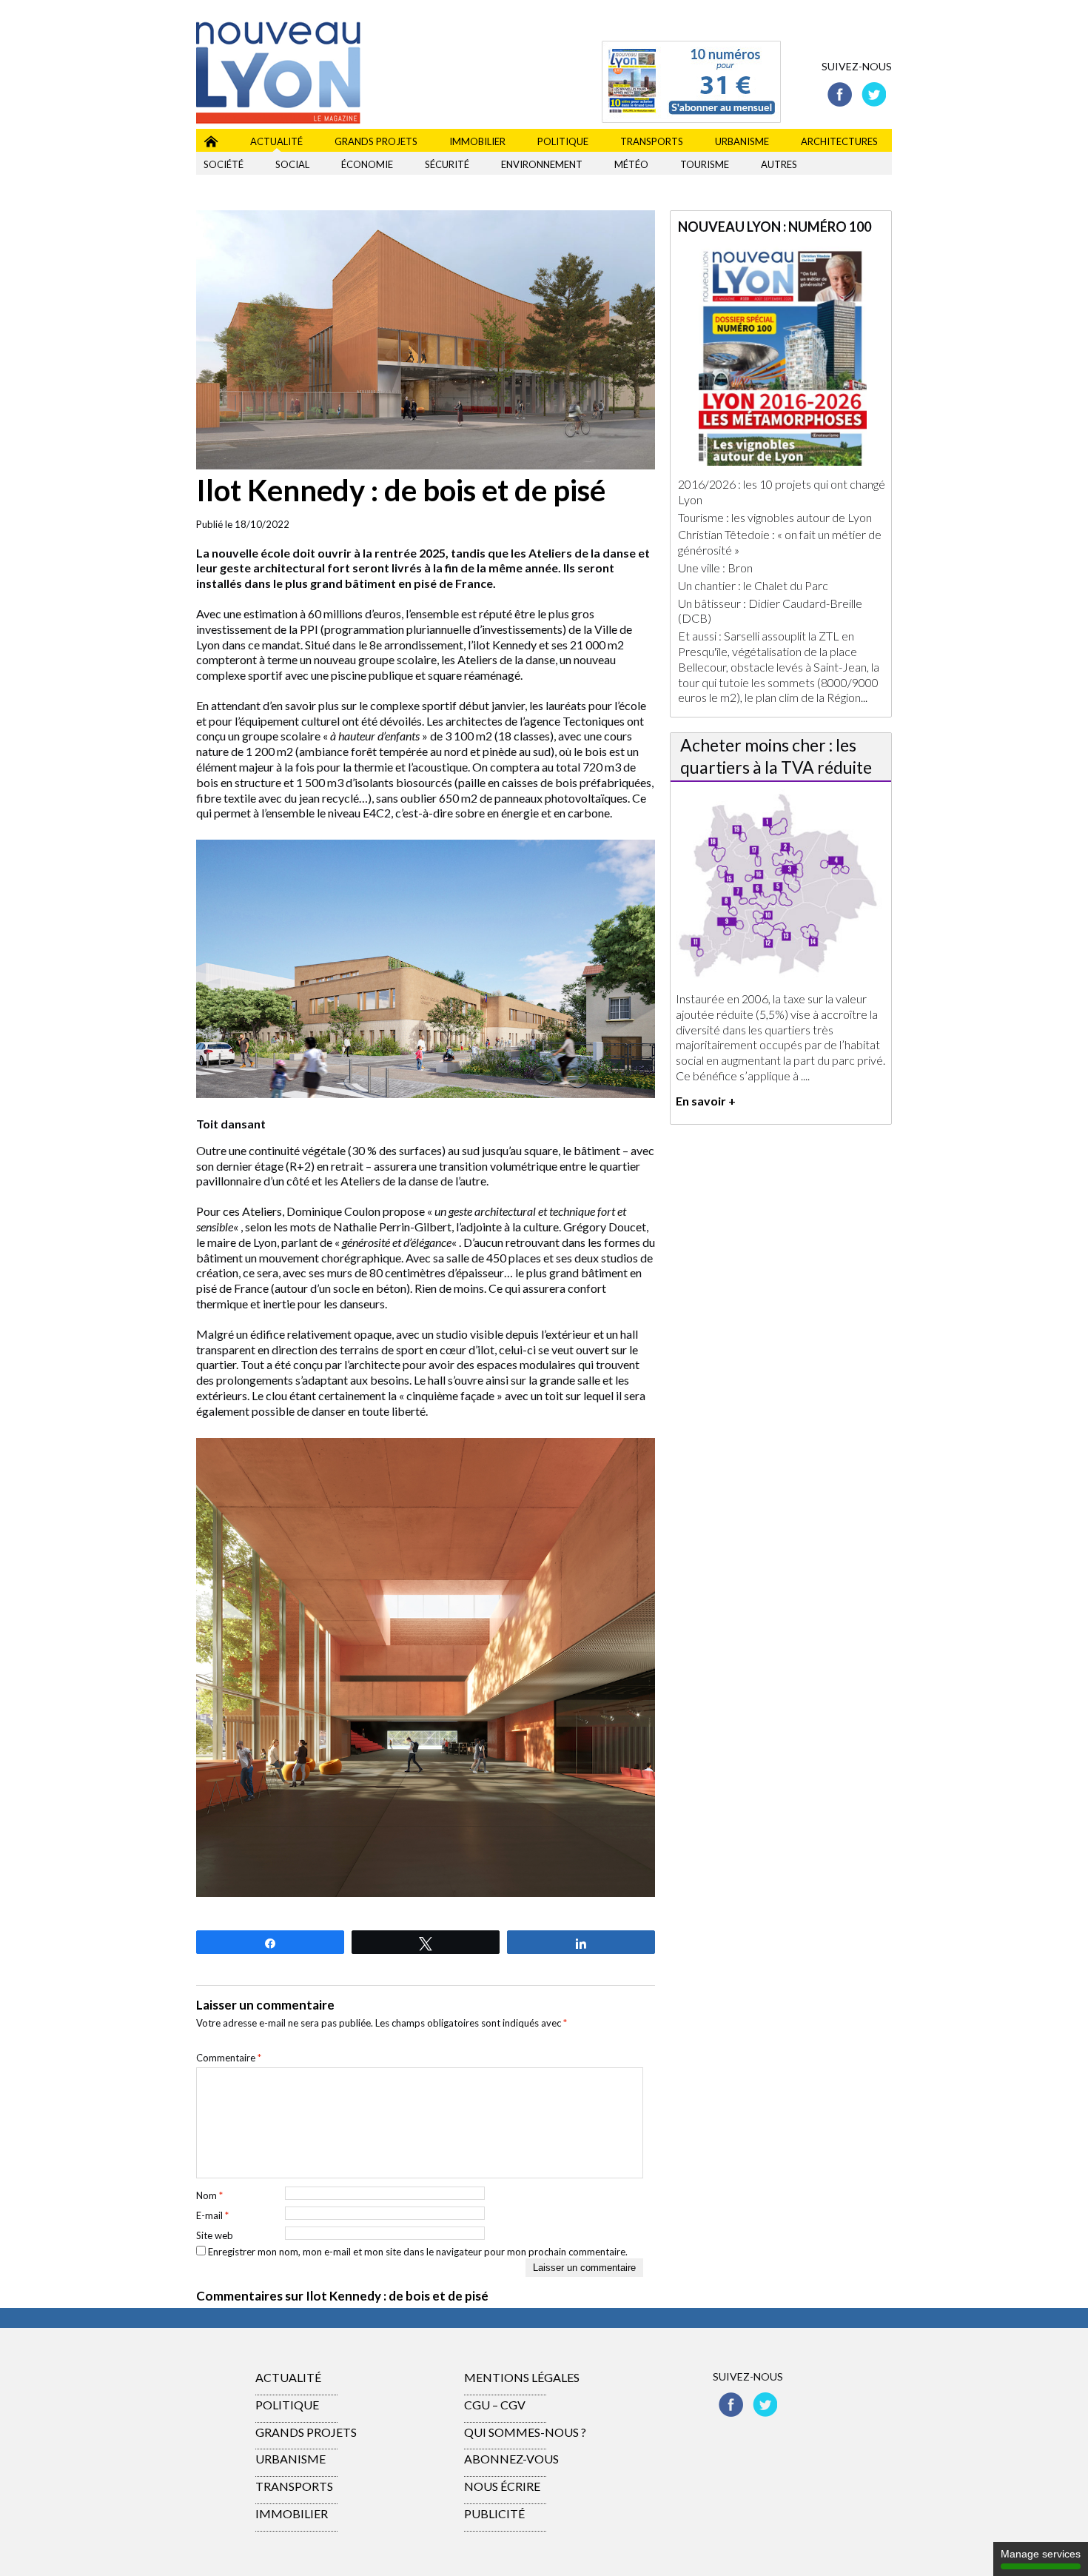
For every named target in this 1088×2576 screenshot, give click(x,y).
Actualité (276, 141)
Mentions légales (522, 2377)
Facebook (840, 94)
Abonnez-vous (511, 2459)
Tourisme (705, 164)
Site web (215, 2235)
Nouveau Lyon (211, 139)
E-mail (212, 2215)
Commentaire (229, 2058)
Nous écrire (502, 2486)
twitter (874, 94)
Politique (563, 141)
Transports (652, 141)
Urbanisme (742, 141)
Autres (779, 164)
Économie (367, 164)
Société (224, 164)
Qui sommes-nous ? (525, 2432)
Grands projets (376, 141)
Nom (209, 2195)
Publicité (494, 2513)
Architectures (839, 141)
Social (292, 164)
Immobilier (477, 141)
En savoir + (706, 1101)
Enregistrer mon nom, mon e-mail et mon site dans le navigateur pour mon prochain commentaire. (418, 2252)
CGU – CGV (495, 2405)
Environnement (542, 164)
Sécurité (447, 164)
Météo (631, 164)
